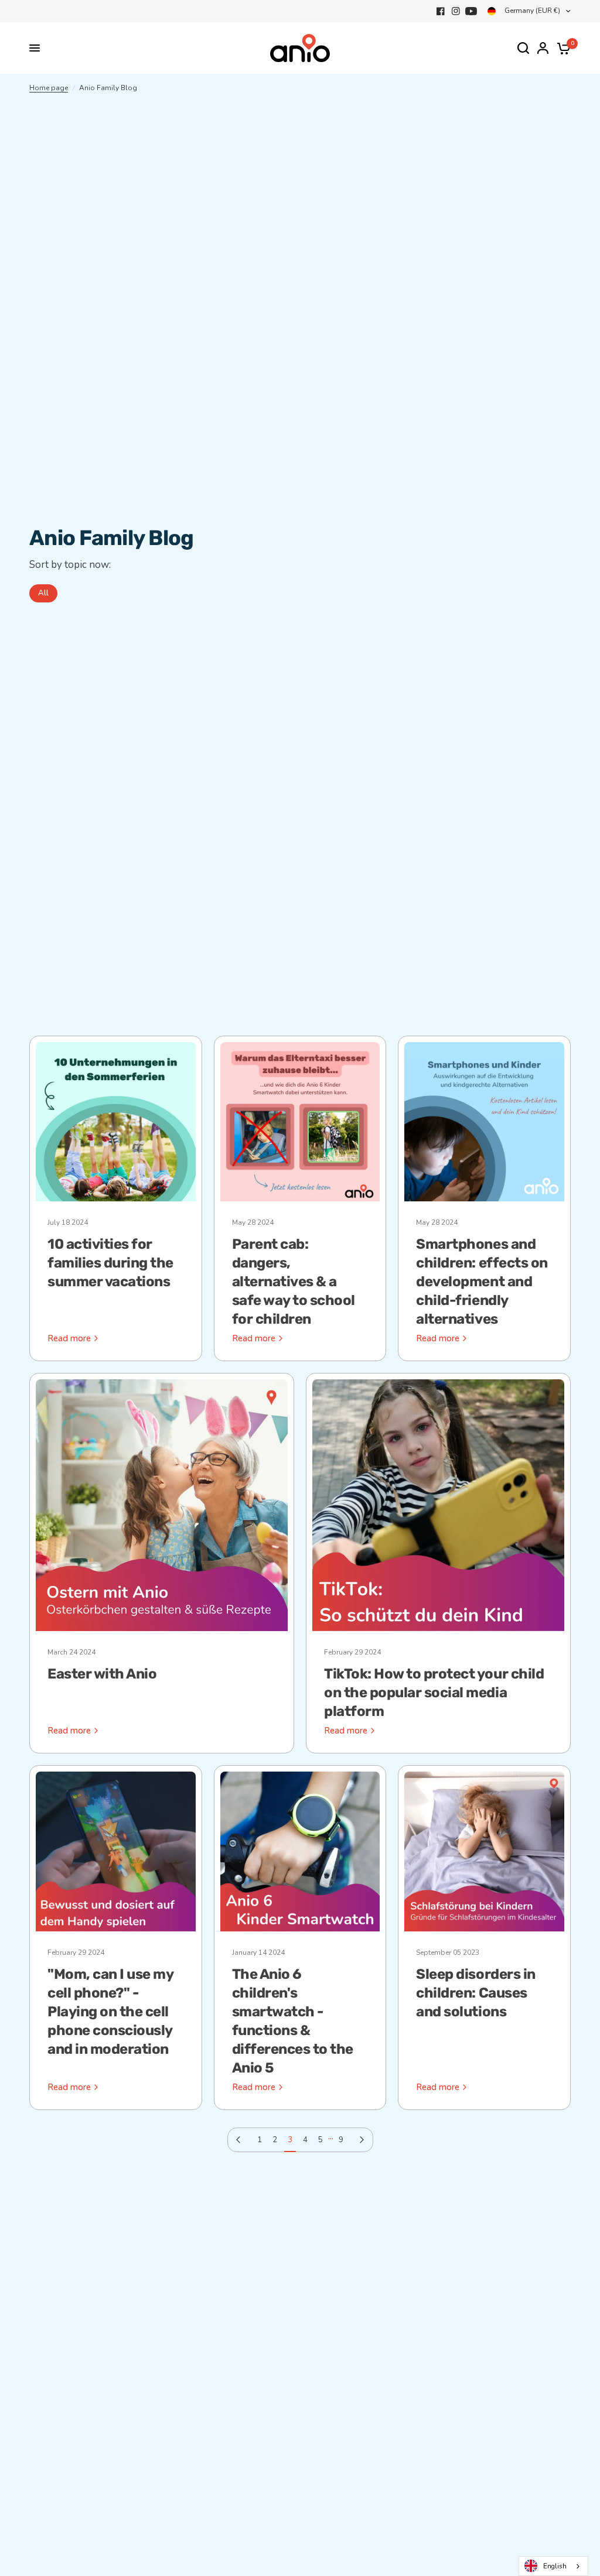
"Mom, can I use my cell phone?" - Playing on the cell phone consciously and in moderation (110, 2012)
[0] (562, 48)
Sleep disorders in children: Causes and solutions (475, 1993)
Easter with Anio (102, 1674)
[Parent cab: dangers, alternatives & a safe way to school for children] (300, 1122)
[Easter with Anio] (162, 1505)
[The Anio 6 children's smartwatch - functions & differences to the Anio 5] (300, 1851)
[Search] (523, 48)
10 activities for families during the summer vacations (110, 1263)
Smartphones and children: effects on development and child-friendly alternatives (482, 1282)
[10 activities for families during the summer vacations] (116, 1122)
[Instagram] (456, 11)
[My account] (543, 48)
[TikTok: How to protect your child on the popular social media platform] (438, 1505)
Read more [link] (69, 1339)
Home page (49, 88)
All (43, 593)
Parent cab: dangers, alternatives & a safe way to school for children (294, 1282)
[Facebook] (441, 11)
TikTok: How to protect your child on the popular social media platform (434, 1693)
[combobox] (553, 2566)
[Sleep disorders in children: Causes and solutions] (484, 1851)
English (555, 2566)
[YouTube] (471, 11)
